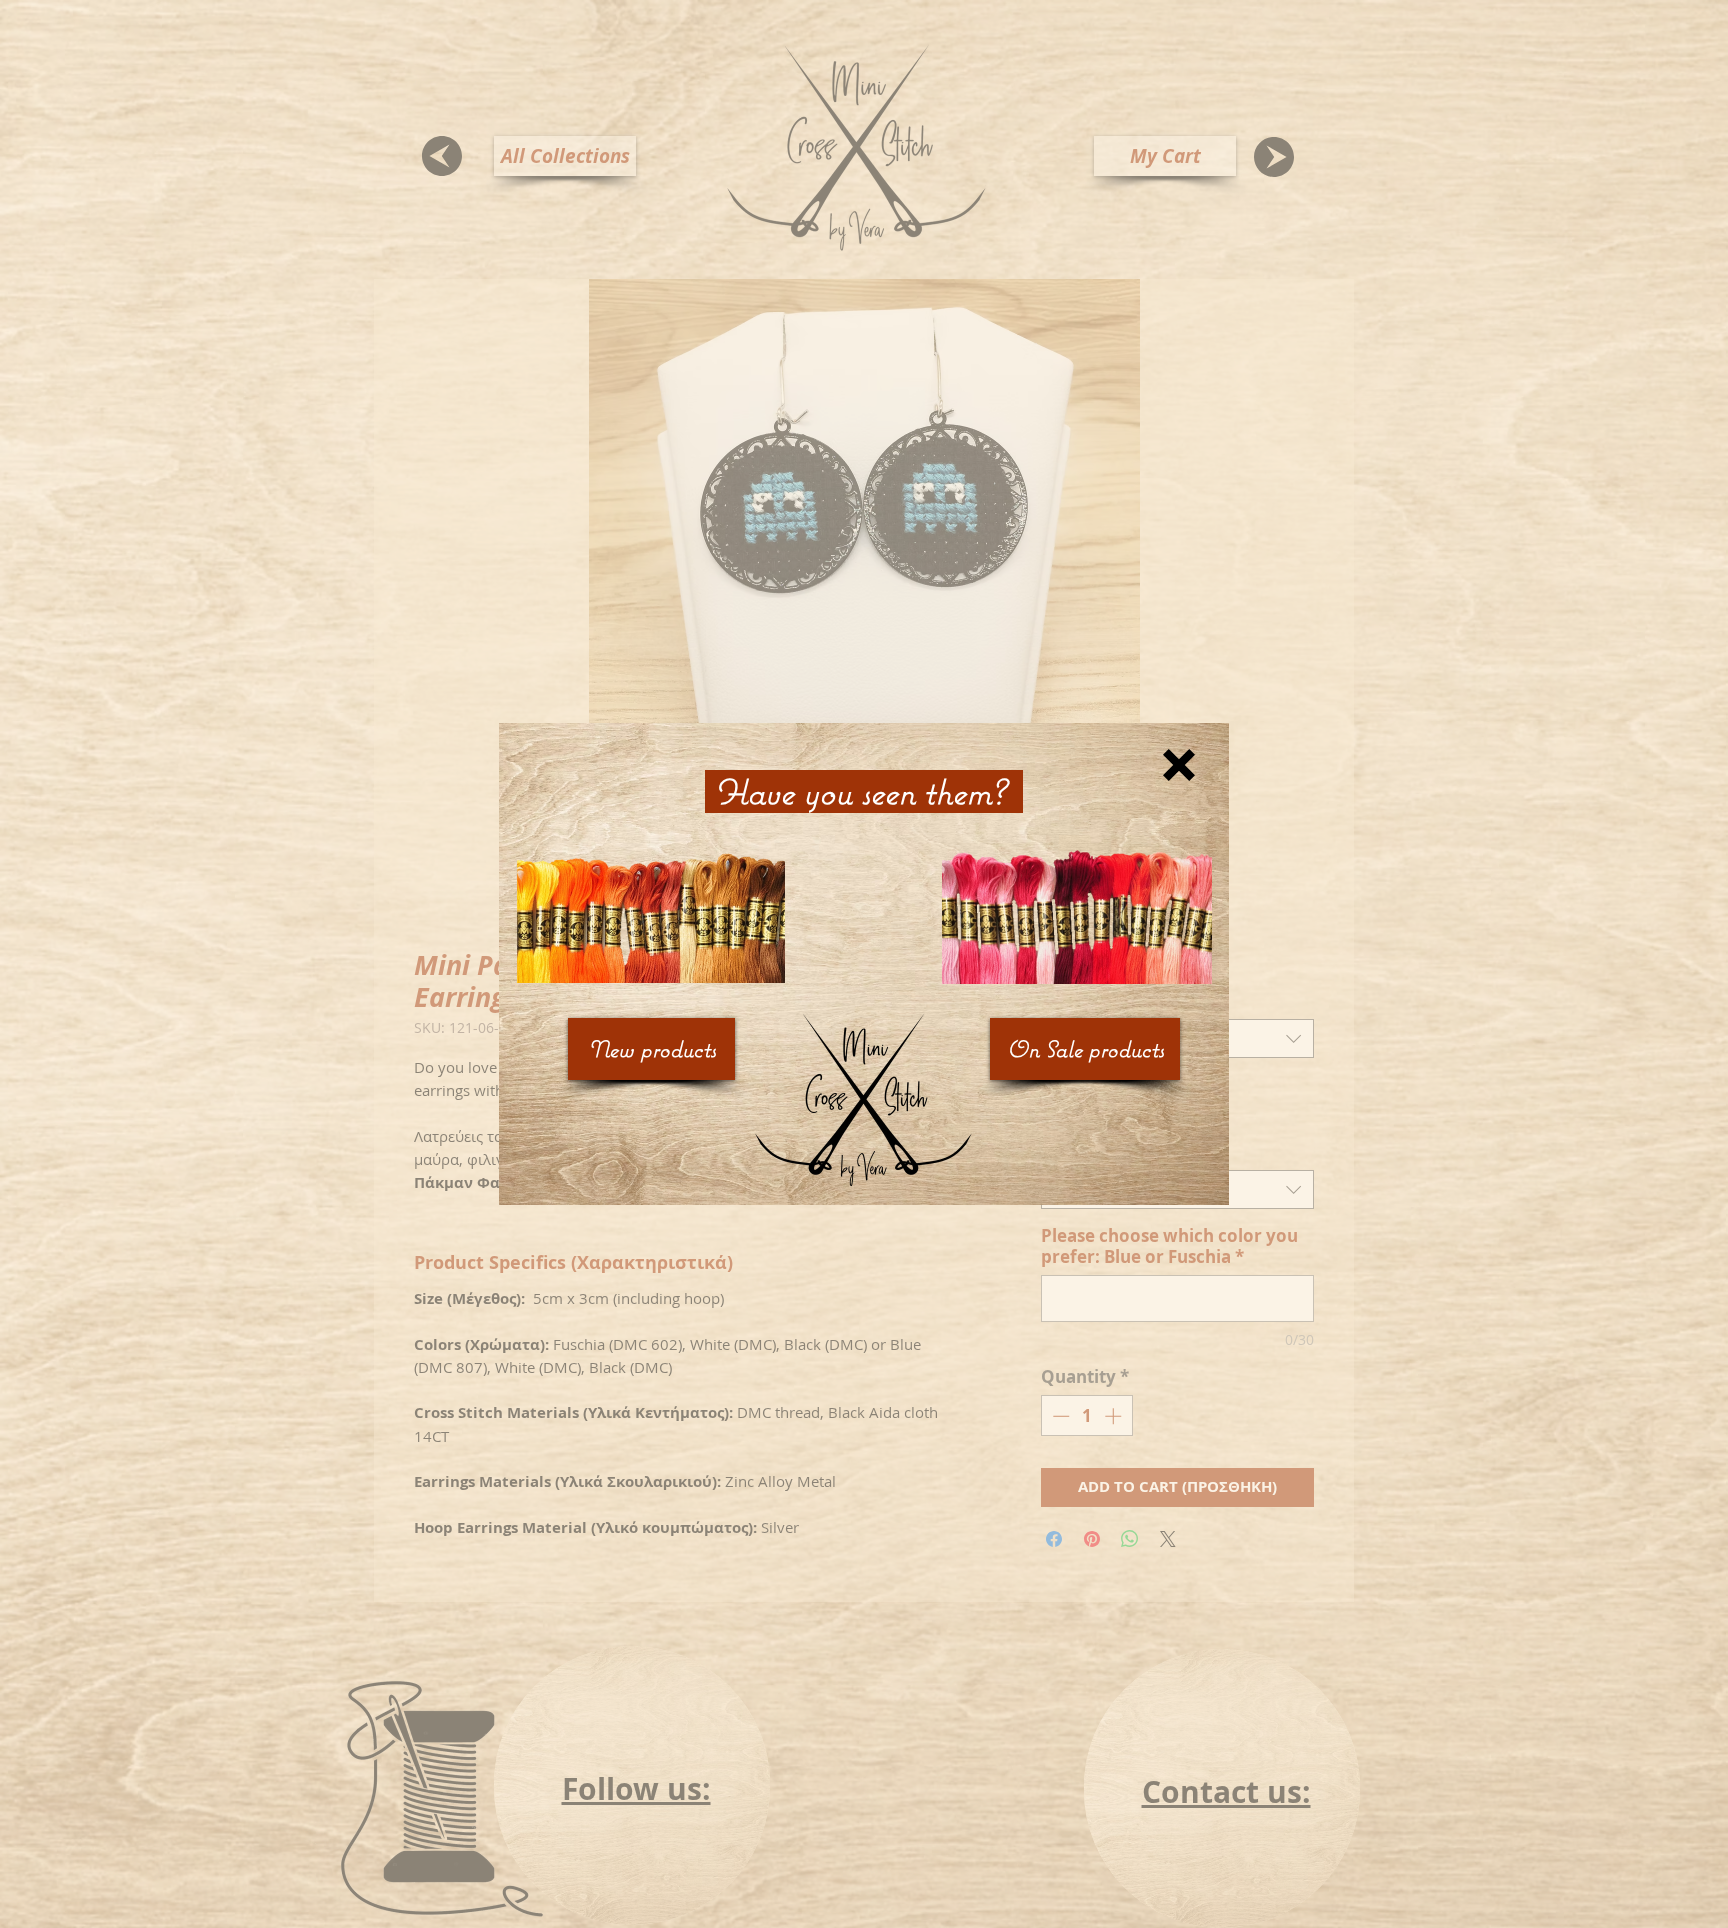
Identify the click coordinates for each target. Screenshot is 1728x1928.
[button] (1179, 765)
